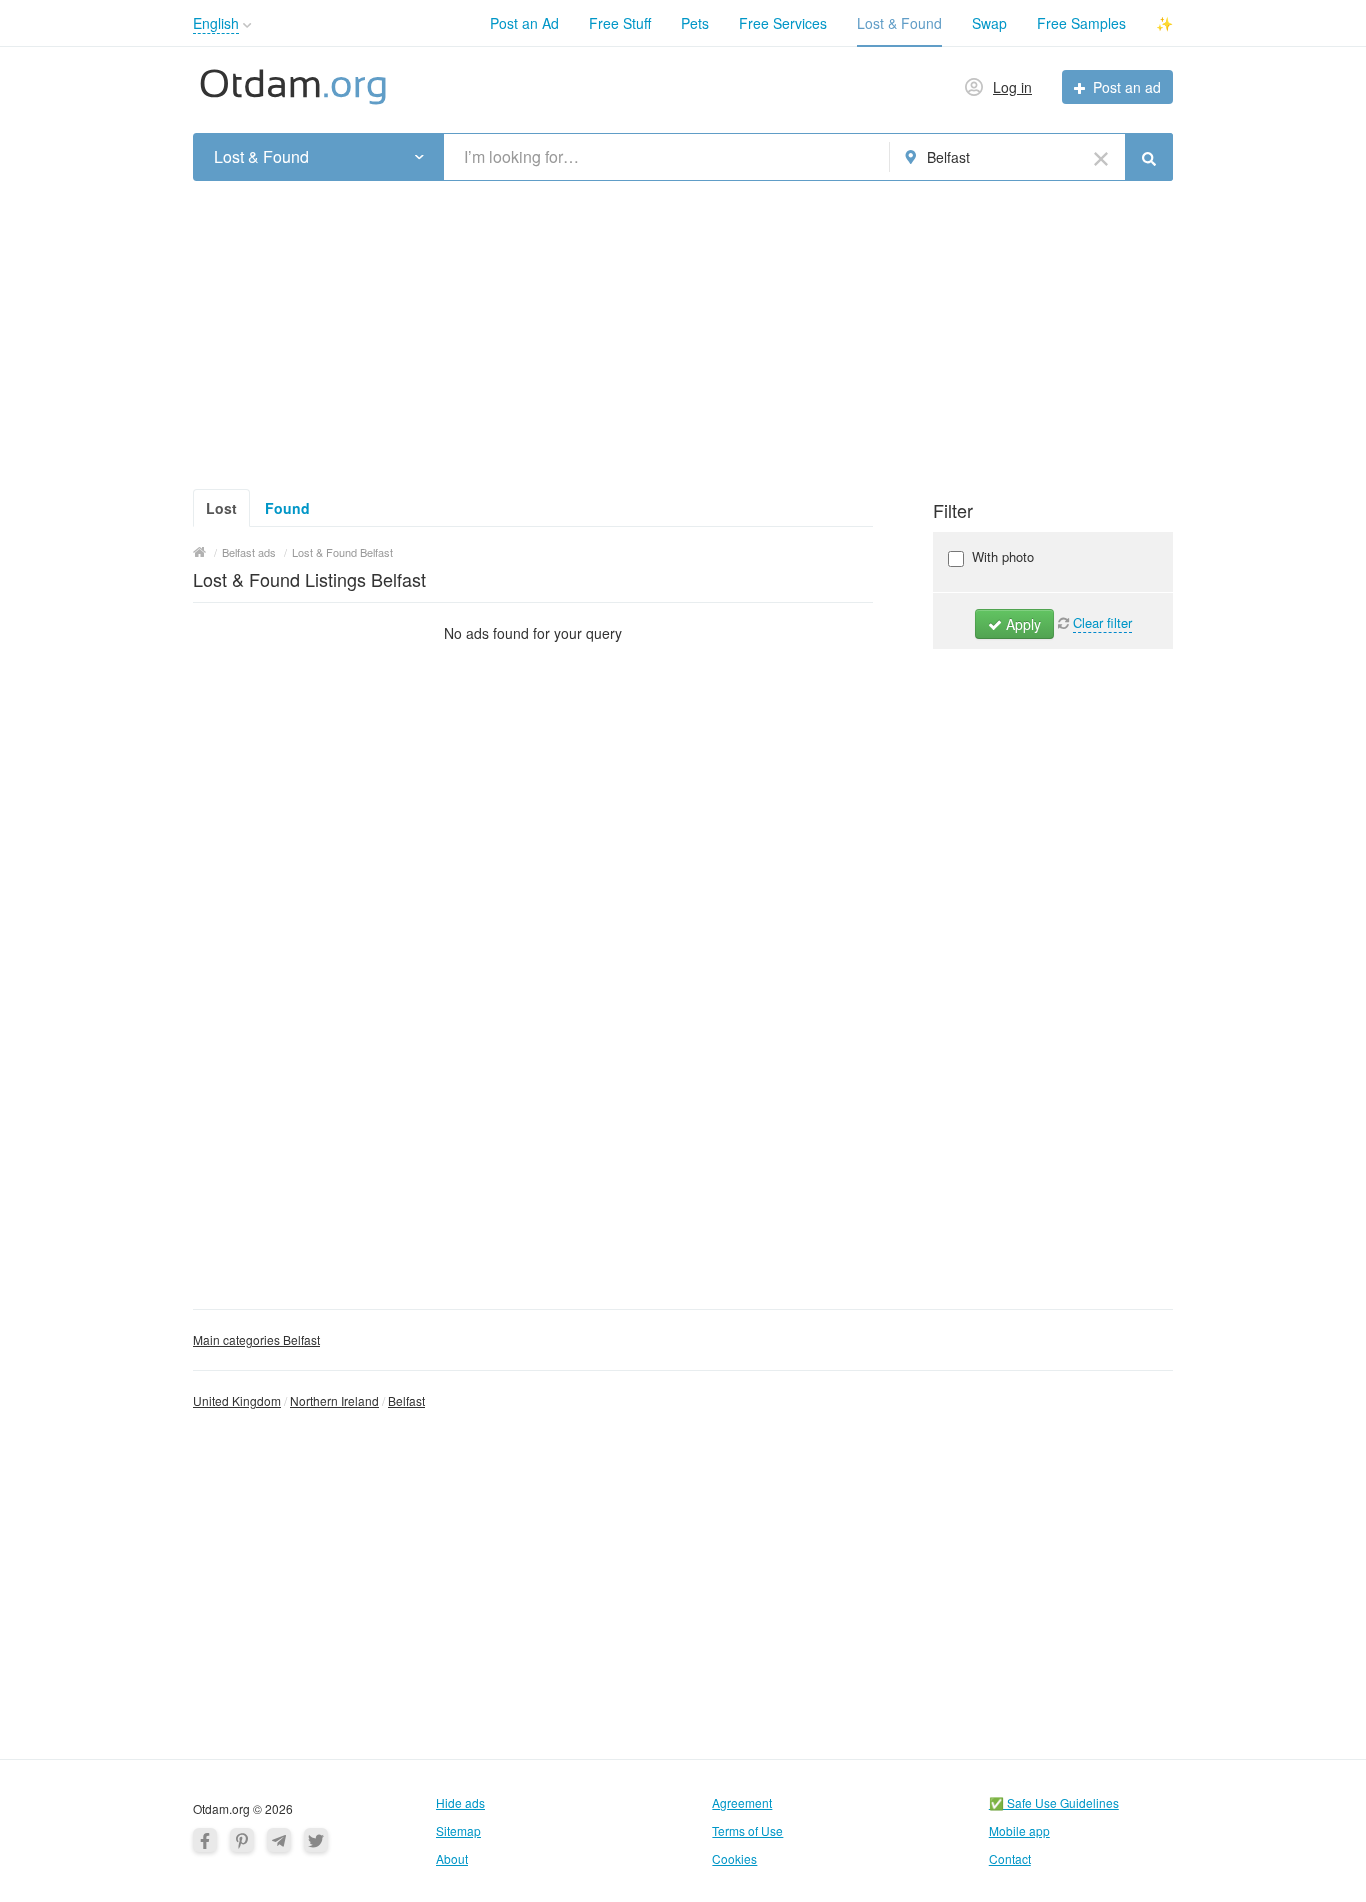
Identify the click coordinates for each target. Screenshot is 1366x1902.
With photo (1001, 556)
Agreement (742, 1802)
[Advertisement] (683, 329)
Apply (1021, 624)
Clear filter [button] (1102, 622)
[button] (247, 25)
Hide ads (460, 1802)
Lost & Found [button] (261, 157)
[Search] (1149, 157)
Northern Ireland (334, 1400)
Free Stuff (620, 23)
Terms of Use (747, 1830)
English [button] (216, 23)
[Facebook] (205, 1840)
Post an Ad (524, 23)
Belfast (406, 1400)
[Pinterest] (242, 1840)
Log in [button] (1012, 87)
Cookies (734, 1858)
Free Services (783, 23)
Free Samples (1081, 23)
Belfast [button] (948, 157)
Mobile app (1019, 1830)
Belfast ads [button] (249, 552)
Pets (695, 23)
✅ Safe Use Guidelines (1054, 1802)
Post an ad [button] (1127, 87)
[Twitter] (316, 1840)
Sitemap (458, 1830)
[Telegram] (279, 1840)
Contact (1010, 1858)
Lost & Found (899, 23)
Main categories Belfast (256, 1339)
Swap (989, 23)
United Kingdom (237, 1400)
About (452, 1858)
